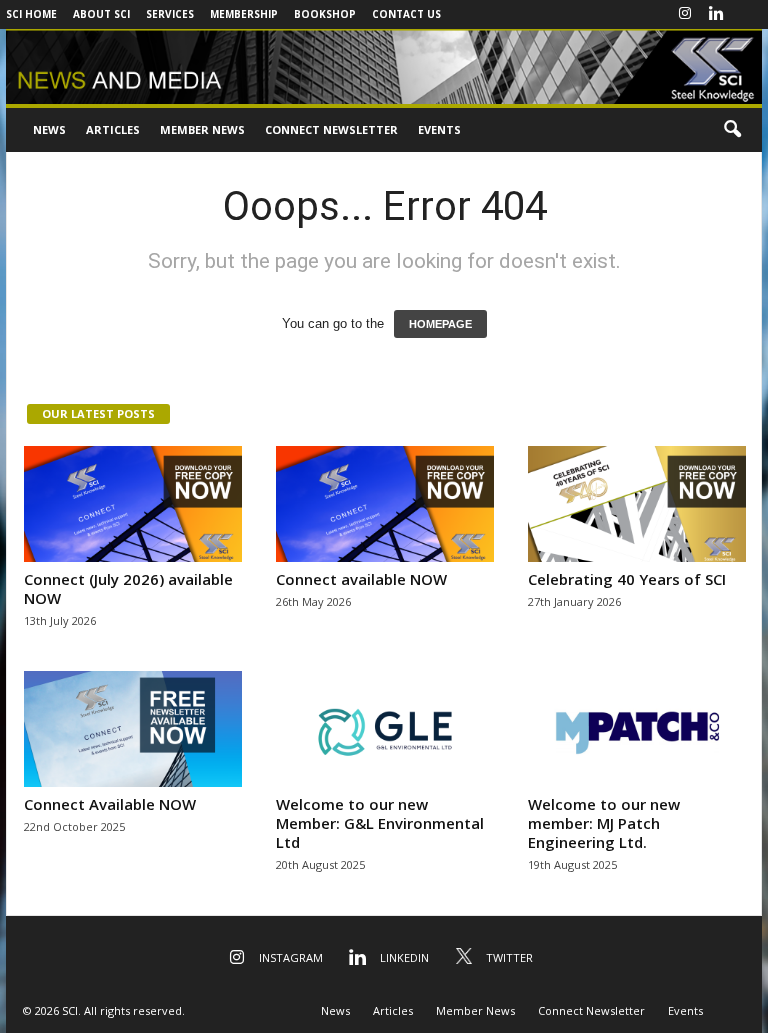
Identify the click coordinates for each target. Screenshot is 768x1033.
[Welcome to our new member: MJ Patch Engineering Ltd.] (637, 729)
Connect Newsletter (331, 129)
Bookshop (325, 14)
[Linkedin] (716, 14)
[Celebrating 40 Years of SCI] (637, 504)
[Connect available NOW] (385, 504)
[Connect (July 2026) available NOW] (133, 504)
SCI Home (31, 14)
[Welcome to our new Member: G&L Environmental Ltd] (385, 729)
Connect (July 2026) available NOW (128, 588)
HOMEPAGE (440, 324)
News (49, 129)
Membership (244, 14)
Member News (202, 129)
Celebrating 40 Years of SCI (627, 579)
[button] (732, 130)
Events (439, 129)
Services (170, 14)
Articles (113, 129)
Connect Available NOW (110, 804)
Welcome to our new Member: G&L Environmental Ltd (380, 823)
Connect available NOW (361, 579)
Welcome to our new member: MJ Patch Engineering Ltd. (604, 823)
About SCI (101, 14)
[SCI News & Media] (384, 66)
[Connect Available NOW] (133, 729)
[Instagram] (685, 14)
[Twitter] (747, 14)
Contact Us (406, 14)
